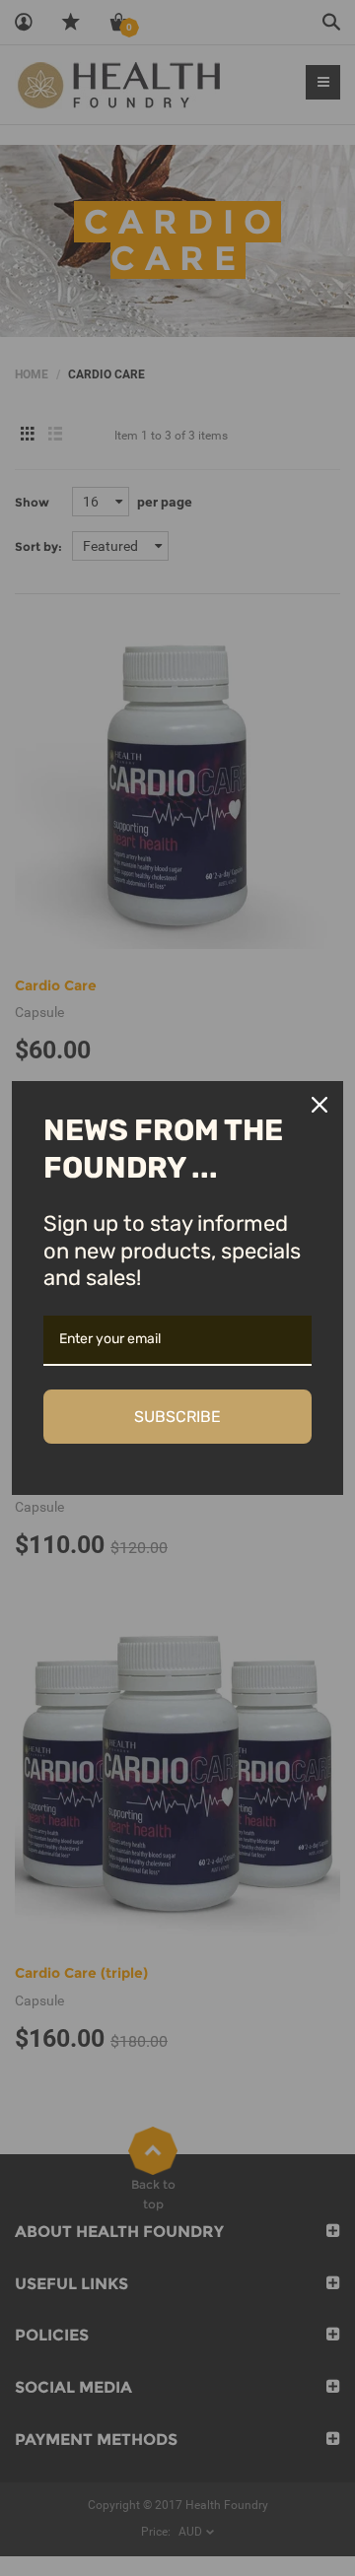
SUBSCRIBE (177, 1417)
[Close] (319, 1105)
